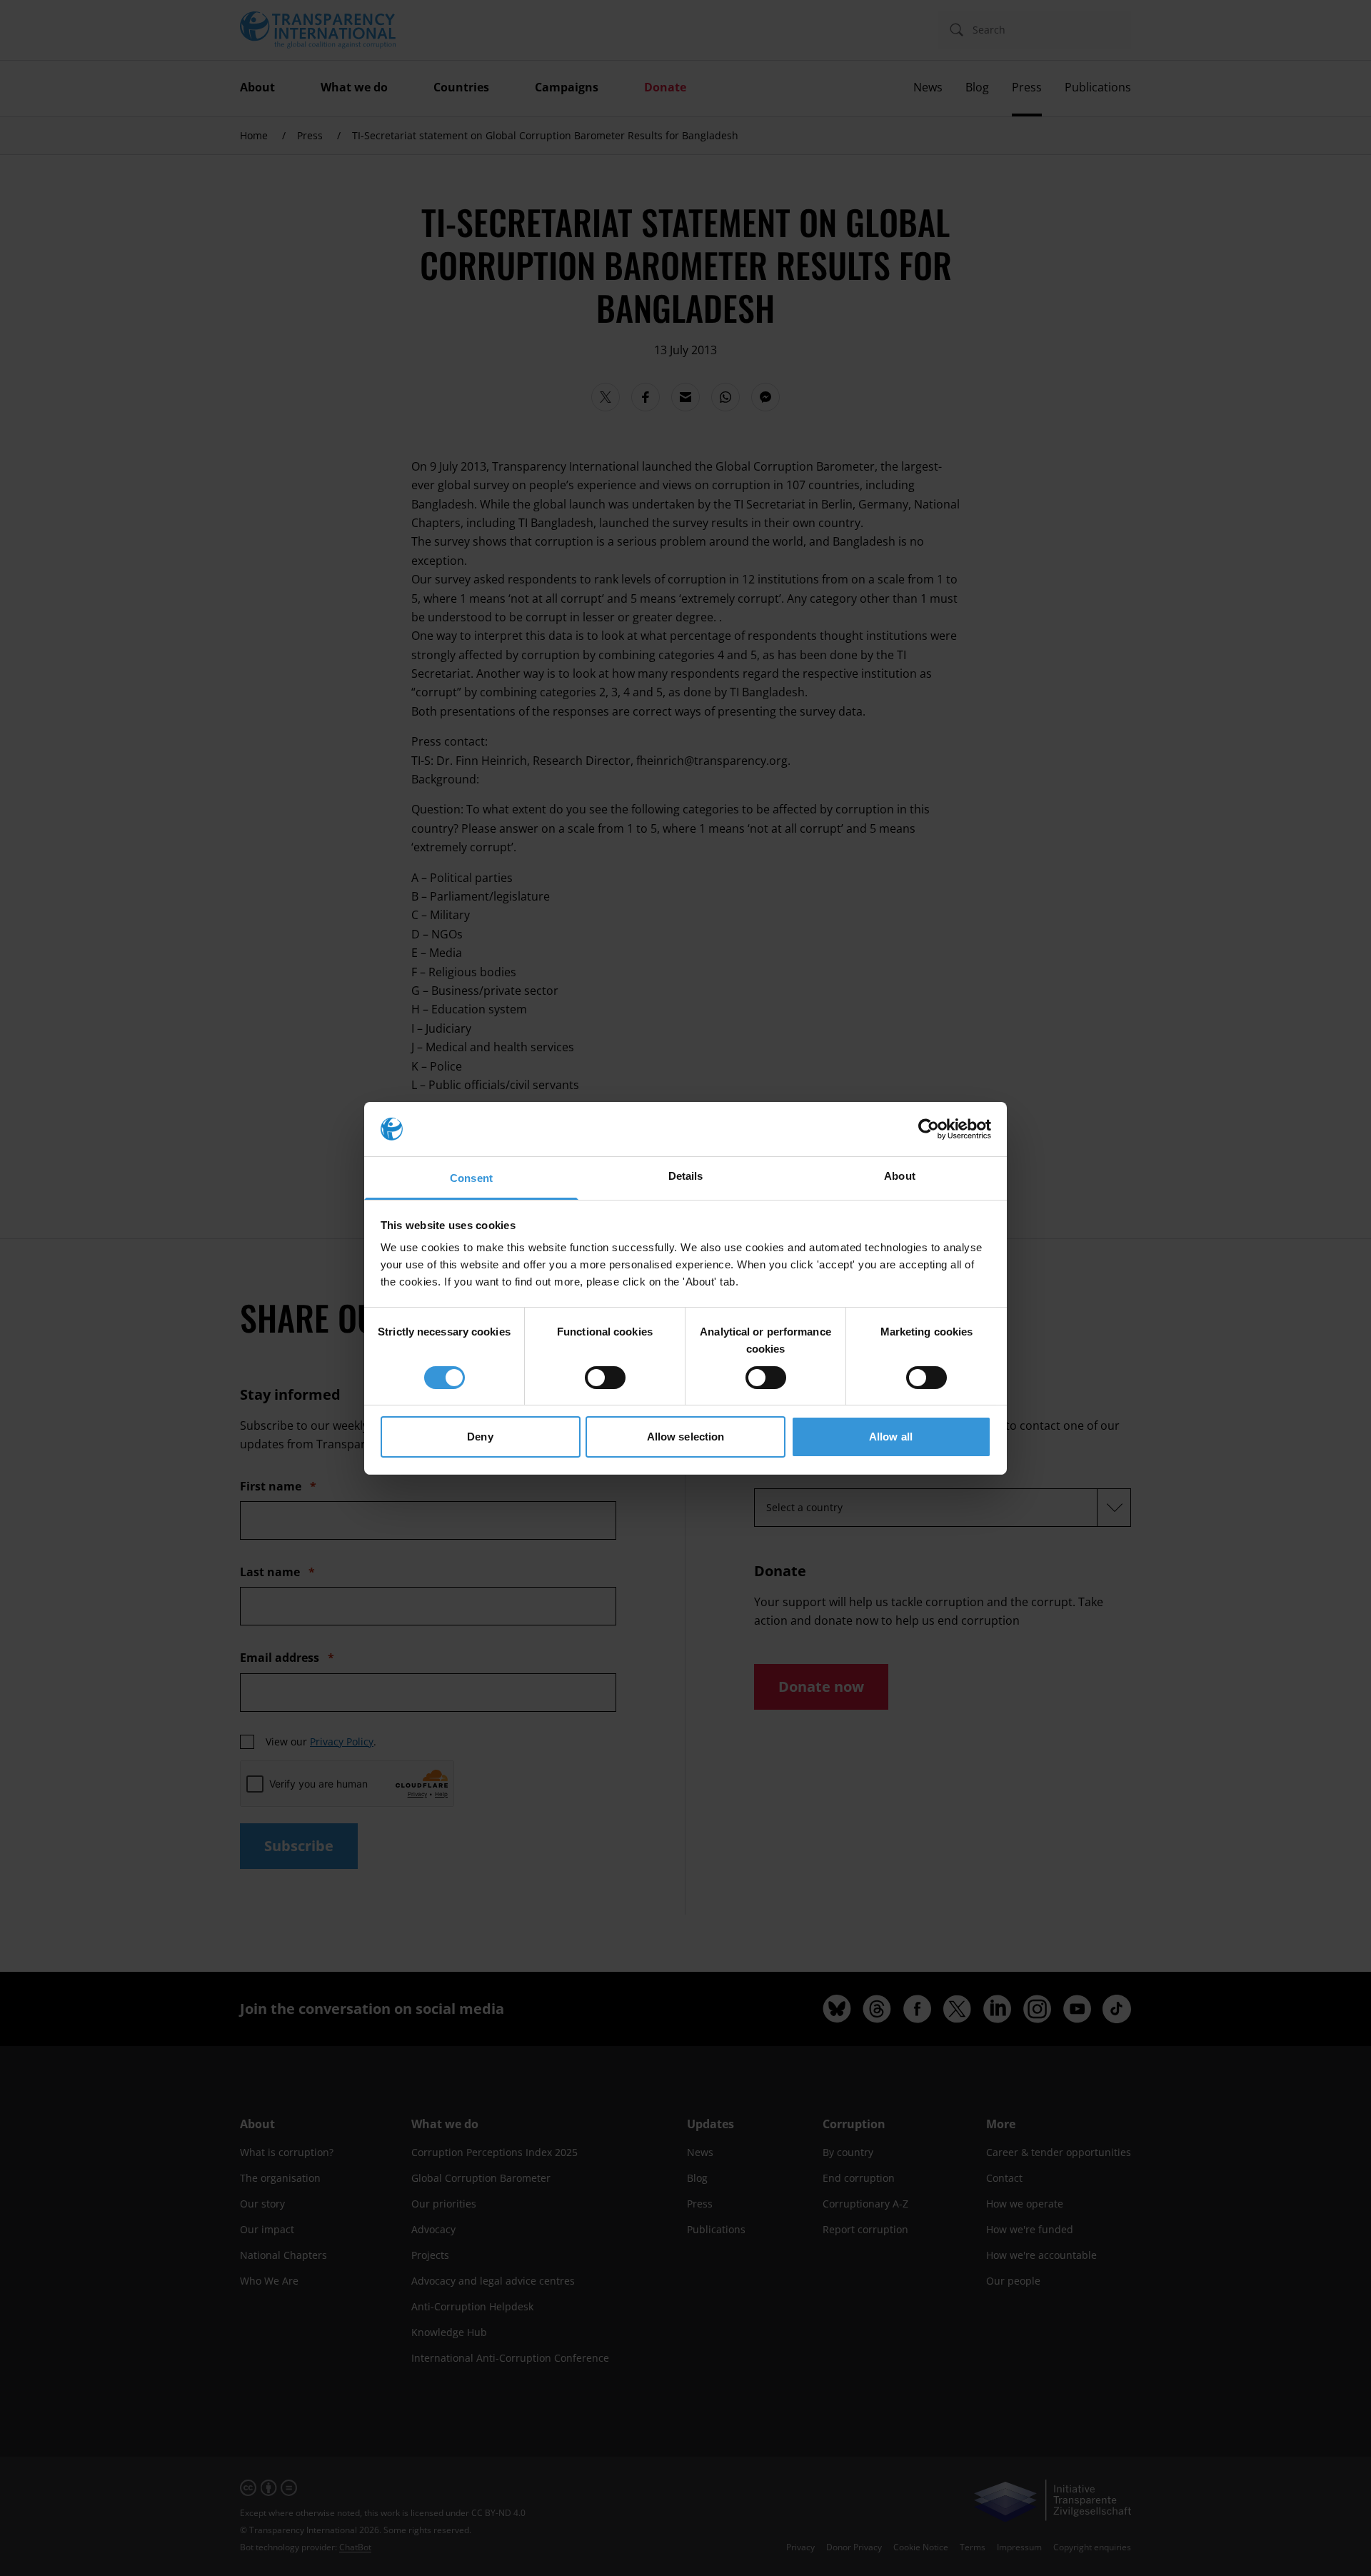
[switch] (605, 1378)
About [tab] (900, 1176)
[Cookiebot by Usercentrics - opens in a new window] (929, 1129)
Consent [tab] (471, 1178)
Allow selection (686, 1437)
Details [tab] (686, 1176)
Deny (480, 1437)
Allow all (891, 1437)
